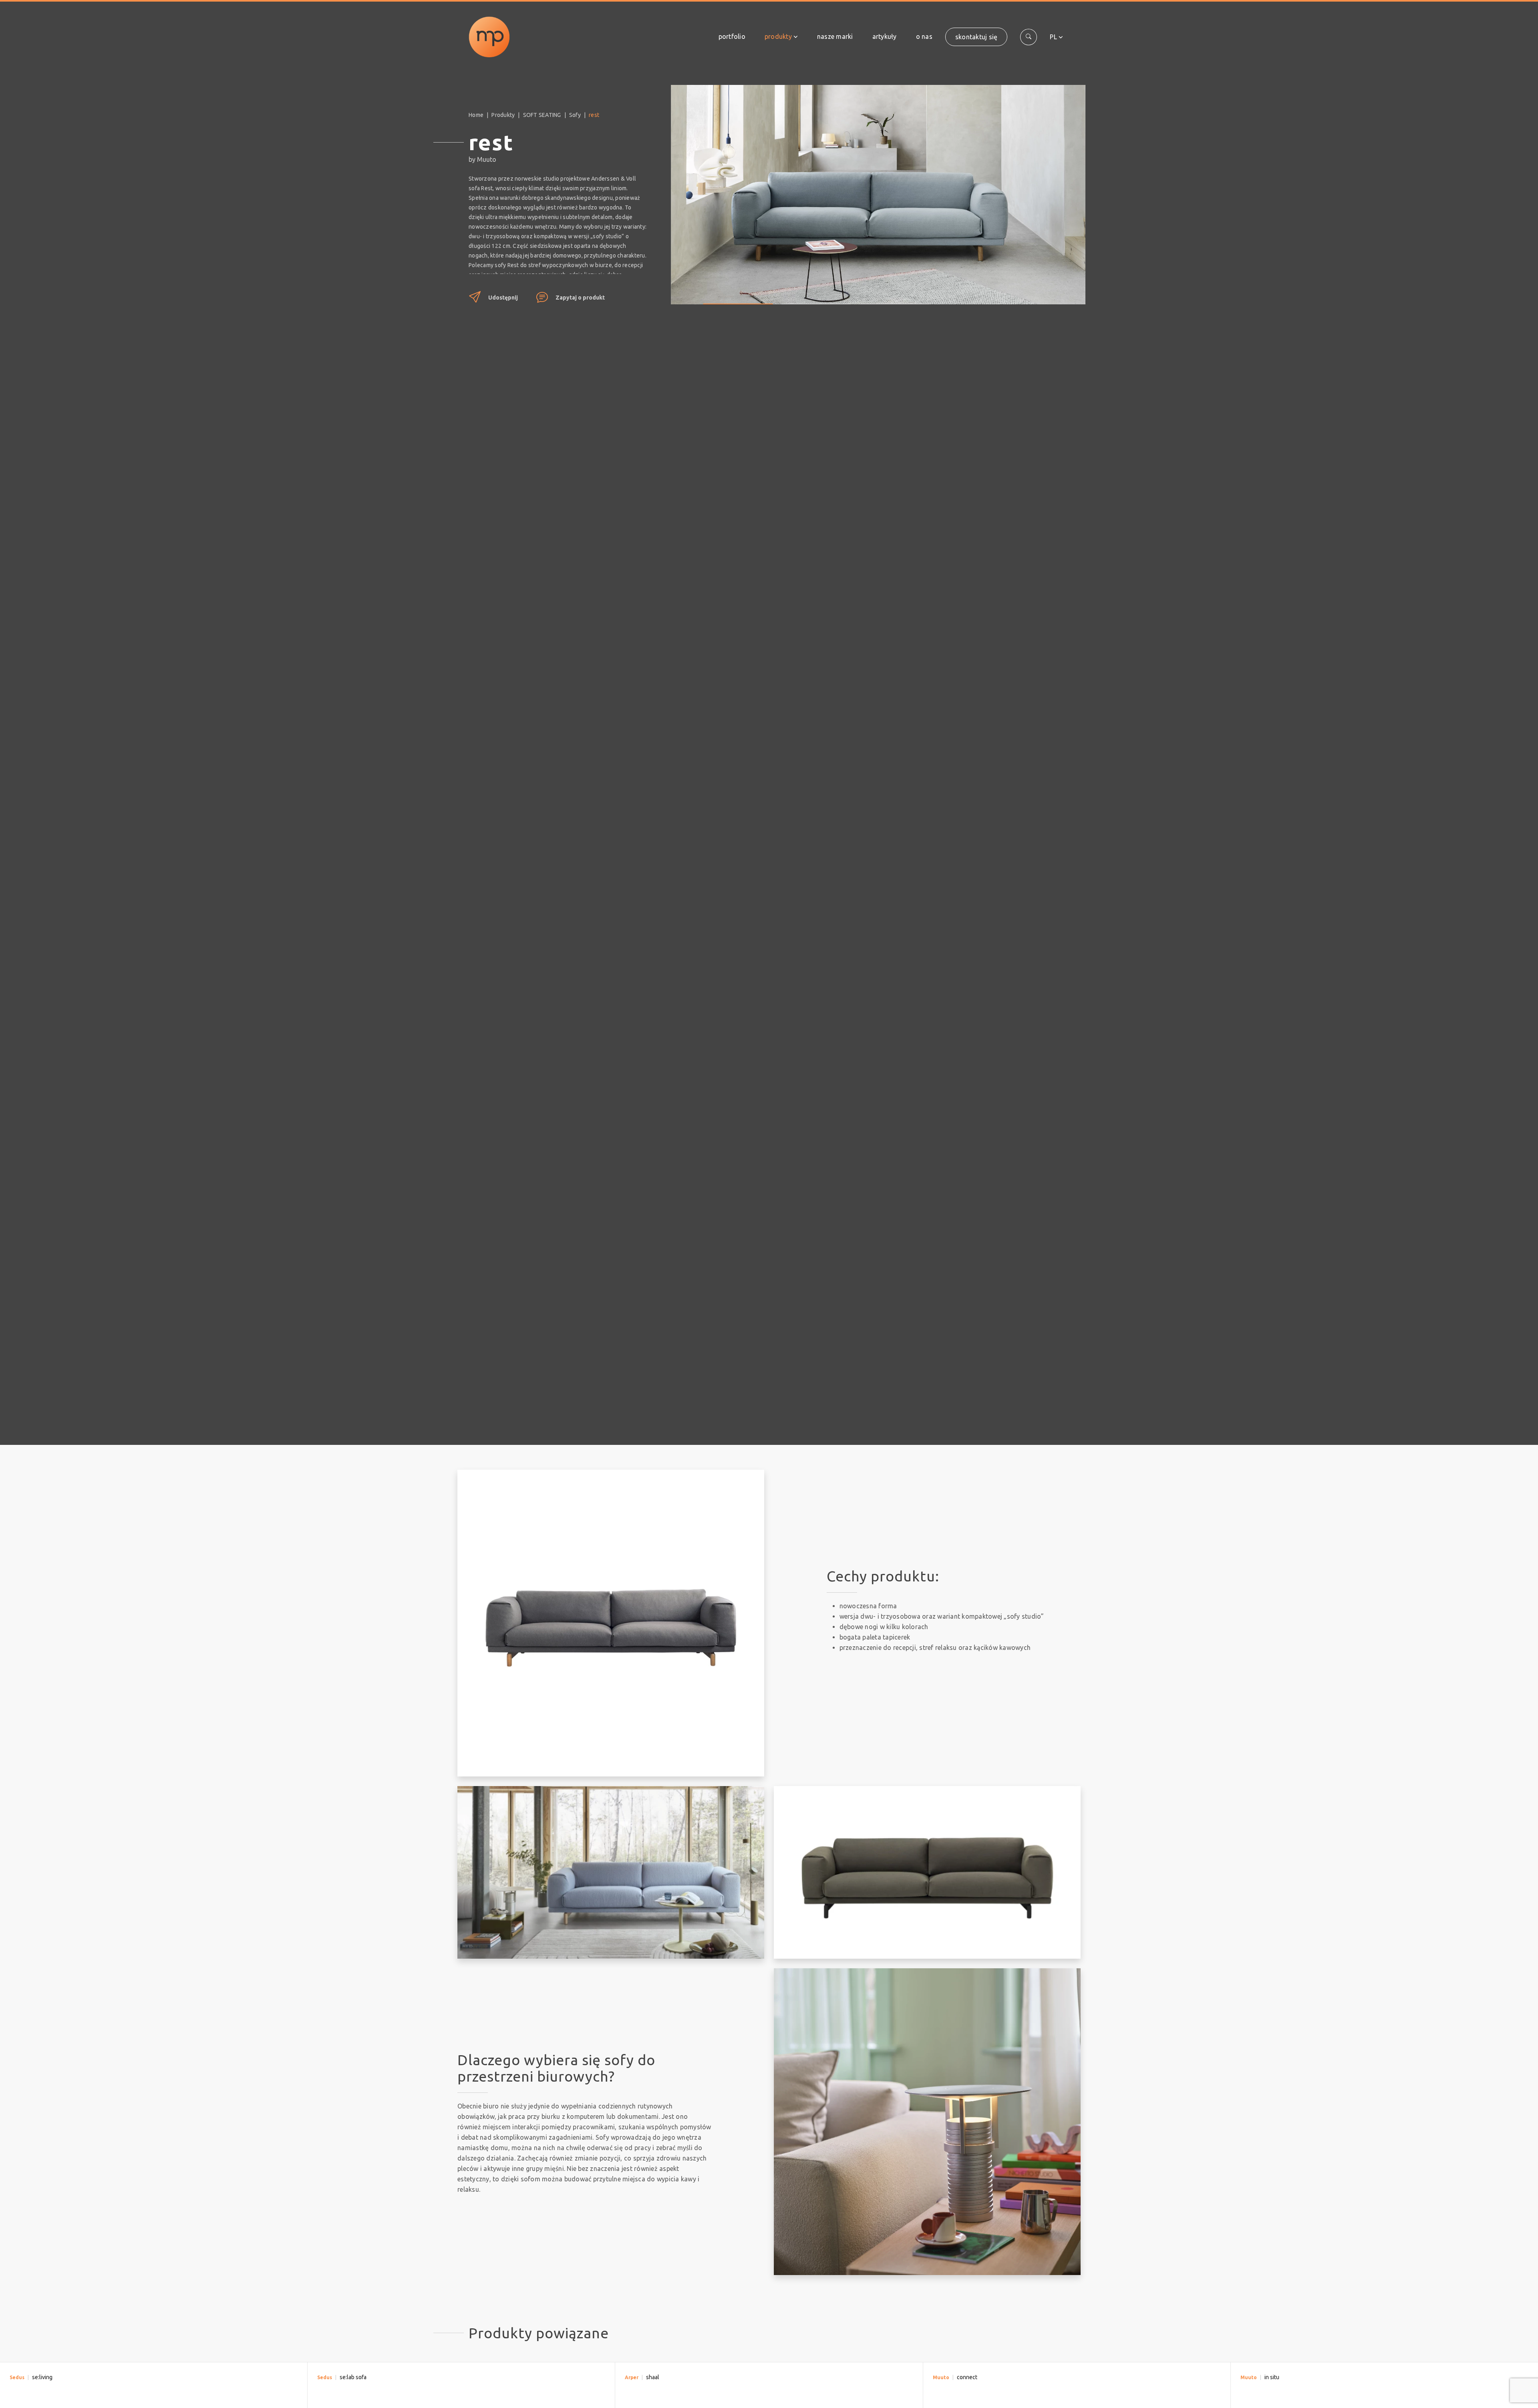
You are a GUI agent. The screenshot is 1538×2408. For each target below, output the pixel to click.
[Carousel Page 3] (894, 298)
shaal (653, 2377)
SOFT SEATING (542, 115)
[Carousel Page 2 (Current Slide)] (816, 298)
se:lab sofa (353, 2377)
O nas (924, 36)
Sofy (575, 115)
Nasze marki (835, 36)
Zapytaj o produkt (580, 298)
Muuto (941, 2377)
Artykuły (885, 36)
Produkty (778, 36)
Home (476, 115)
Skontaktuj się (976, 37)
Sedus (17, 2377)
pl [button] (1053, 37)
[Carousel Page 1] (738, 298)
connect (967, 2377)
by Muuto (482, 159)
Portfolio (732, 36)
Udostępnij (503, 298)
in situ (1272, 2377)
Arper (632, 2377)
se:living (42, 2377)
